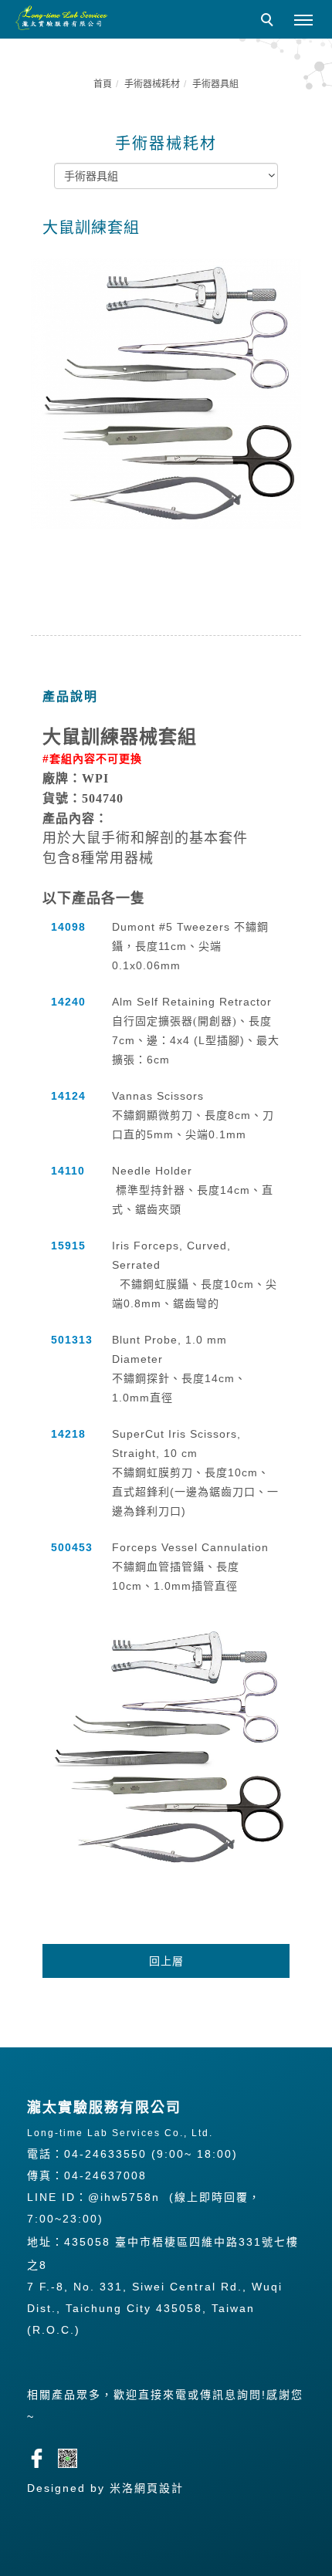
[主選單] (303, 21)
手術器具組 (215, 84)
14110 (68, 1171)
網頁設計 (159, 2488)
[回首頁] (62, 18)
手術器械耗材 (152, 84)
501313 (72, 1340)
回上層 (166, 1961)
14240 (68, 1002)
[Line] (73, 2456)
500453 (72, 1547)
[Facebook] (42, 2456)
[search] (269, 22)
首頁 (103, 84)
